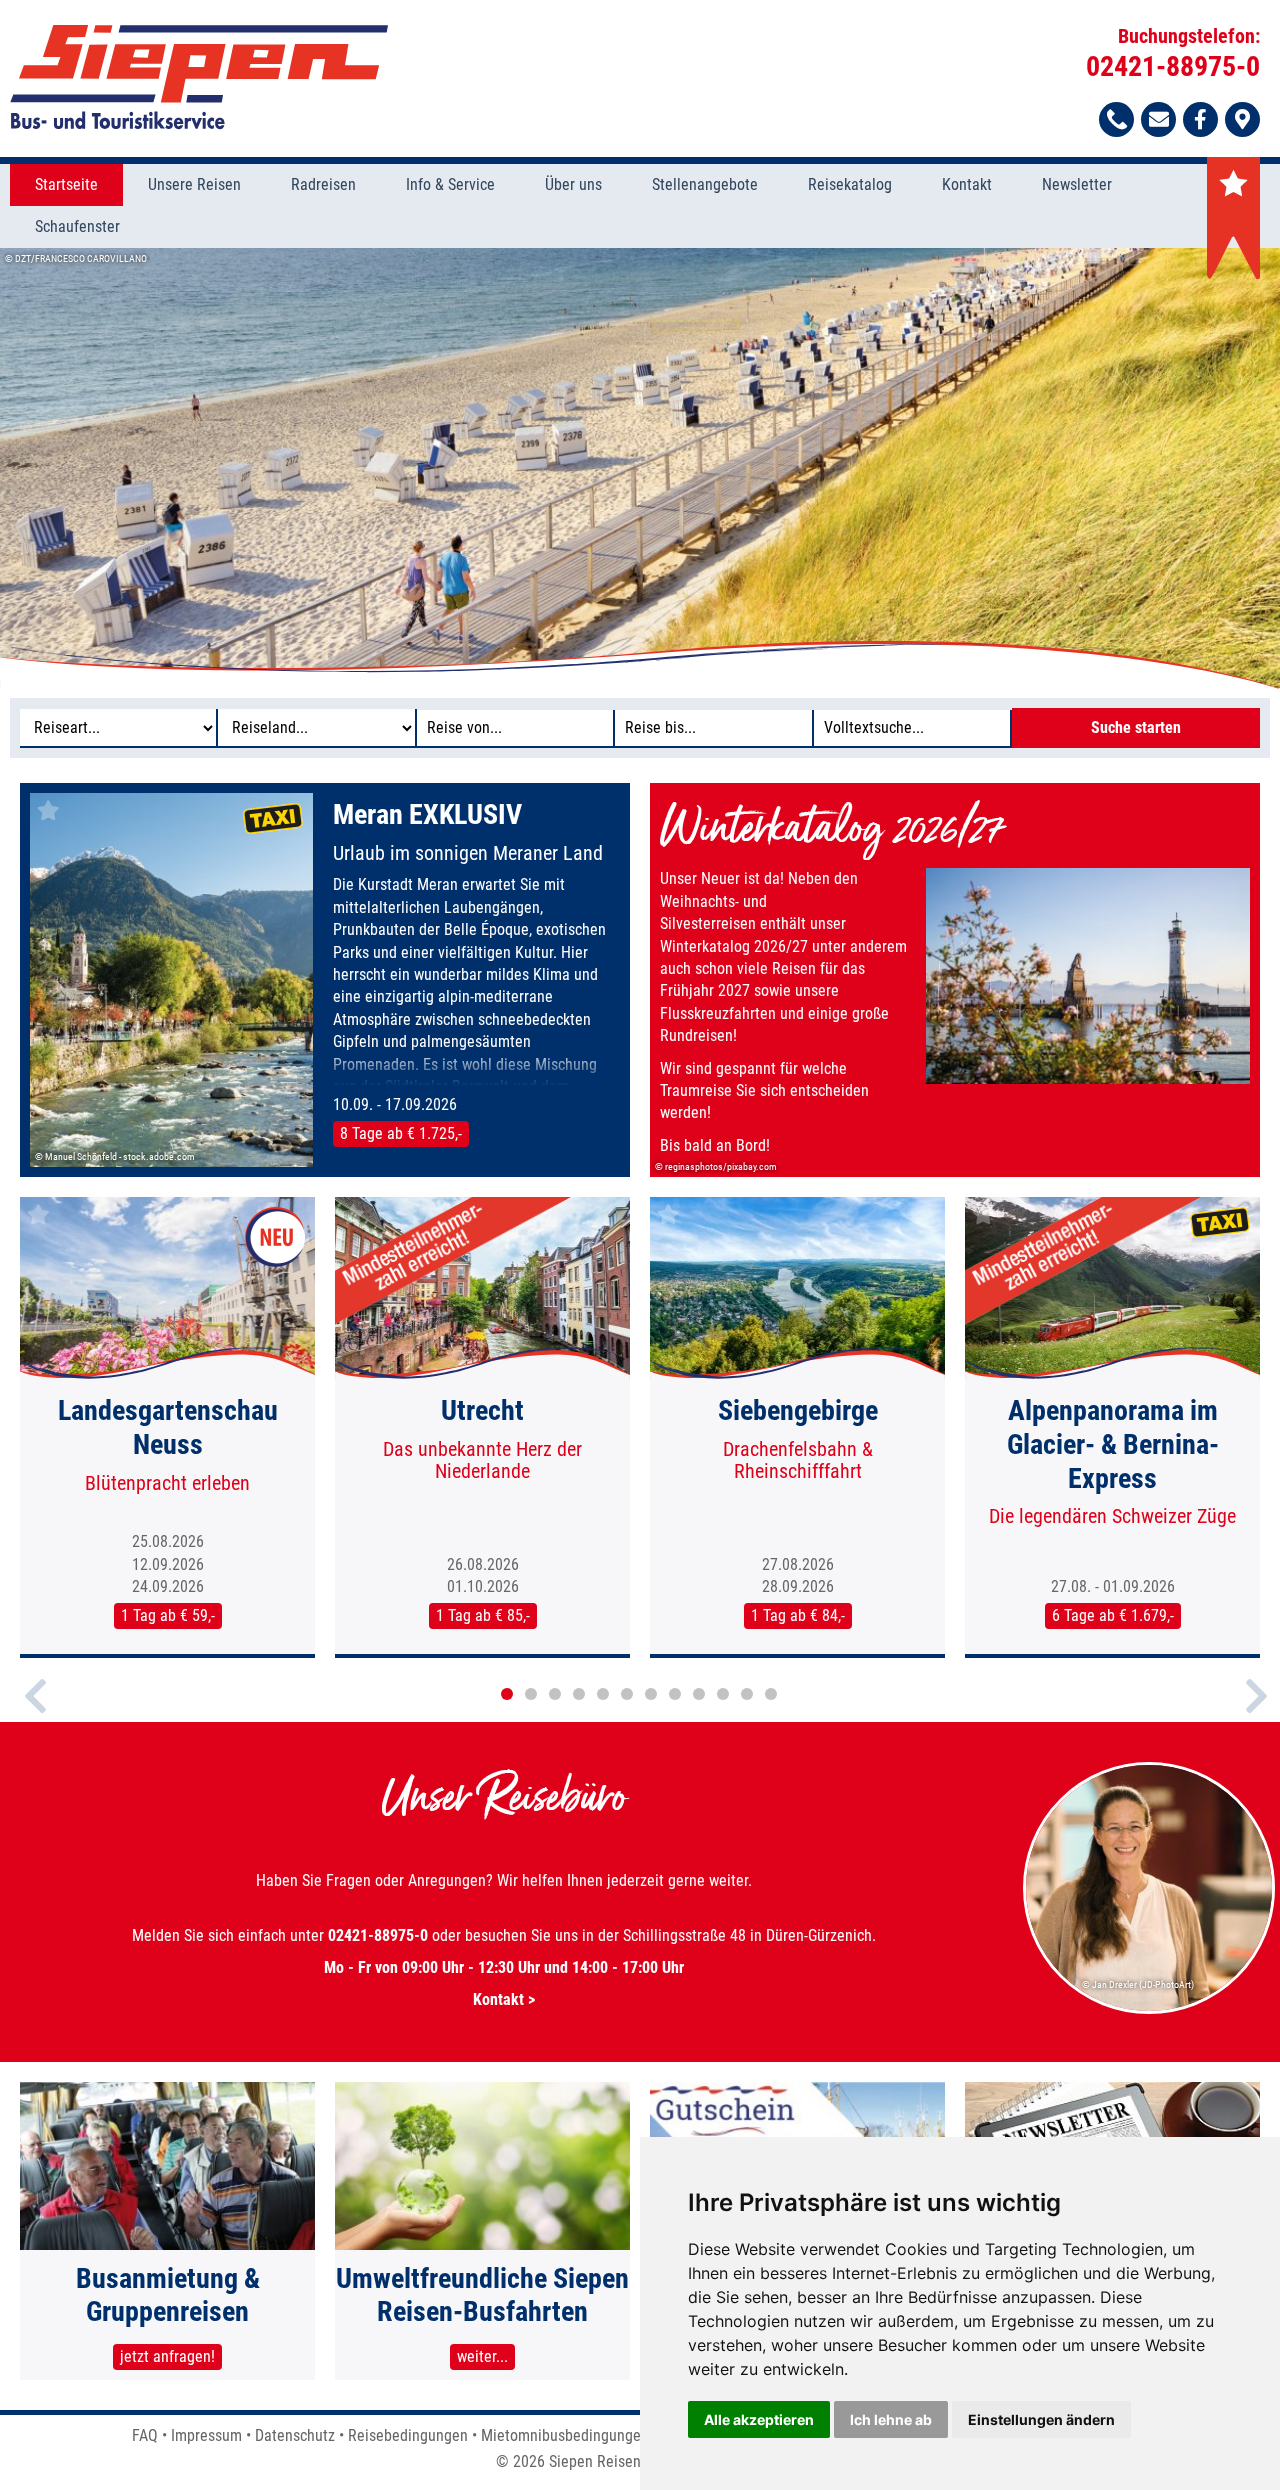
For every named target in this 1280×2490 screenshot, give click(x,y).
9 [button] (699, 1694)
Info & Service (450, 184)
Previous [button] (35, 1713)
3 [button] (555, 1694)
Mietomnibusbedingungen (565, 2435)
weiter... (482, 2356)
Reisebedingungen (408, 2435)
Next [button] (1256, 1713)
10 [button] (723, 1694)
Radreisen (323, 184)
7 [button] (651, 1694)
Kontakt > (504, 1999)
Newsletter (1077, 184)
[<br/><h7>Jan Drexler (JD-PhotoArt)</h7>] (1150, 2010)
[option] (640, 468)
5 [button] (603, 1694)
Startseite (66, 184)
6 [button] (627, 1694)
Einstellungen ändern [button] (1041, 2419)
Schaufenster (77, 226)
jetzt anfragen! (167, 2356)
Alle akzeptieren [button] (759, 2419)
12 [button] (771, 1694)
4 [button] (579, 1694)
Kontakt (967, 184)
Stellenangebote (705, 184)
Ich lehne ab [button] (891, 2419)
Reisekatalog (850, 184)
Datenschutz (295, 2435)
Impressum (206, 2435)
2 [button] (531, 1694)
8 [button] (675, 1694)
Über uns (573, 184)
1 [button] (507, 1694)
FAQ (145, 2435)
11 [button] (747, 1694)
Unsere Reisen (194, 184)
